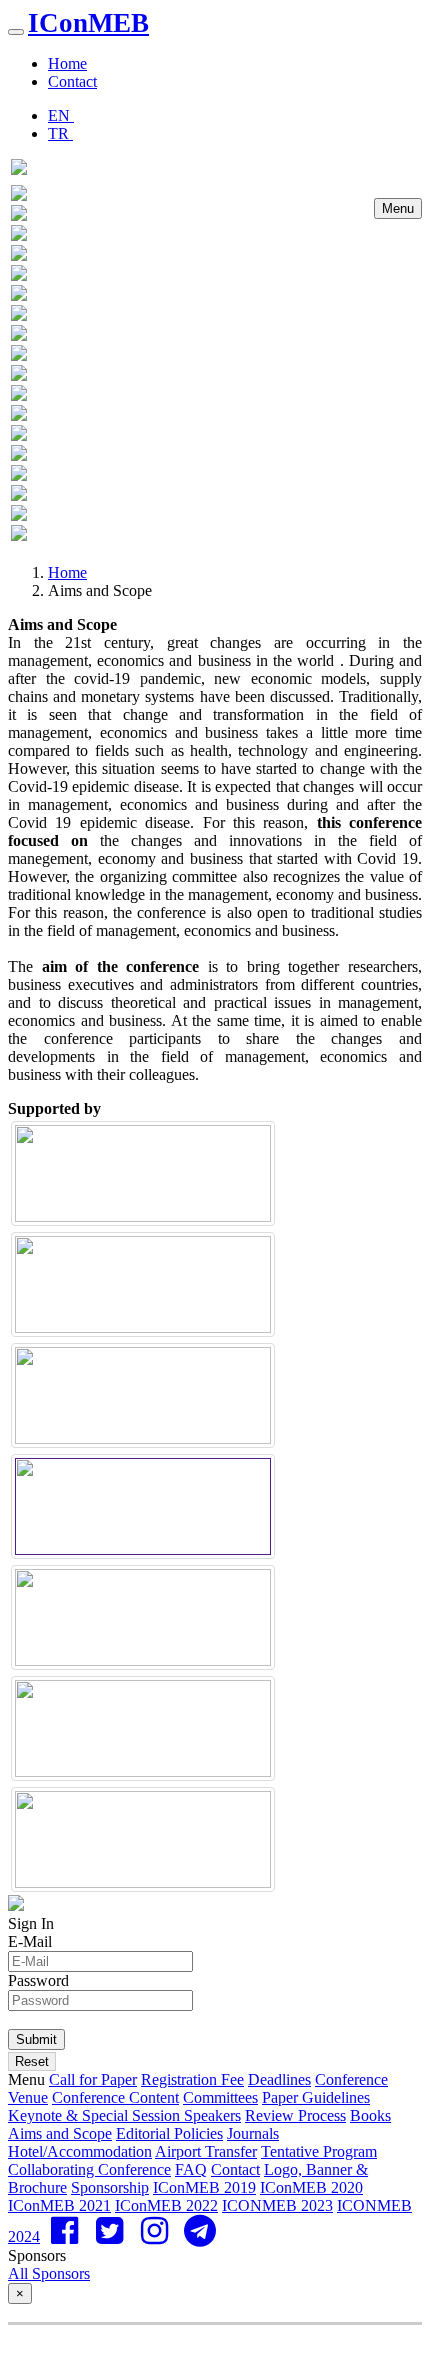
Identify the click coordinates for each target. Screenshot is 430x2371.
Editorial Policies (169, 2133)
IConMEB (88, 23)
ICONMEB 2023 (277, 2205)
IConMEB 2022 (166, 2205)
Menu (398, 208)
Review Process (295, 2115)
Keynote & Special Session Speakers (124, 2115)
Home (67, 63)
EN (61, 115)
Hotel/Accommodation (80, 2151)
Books (370, 2115)
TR (60, 133)
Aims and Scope (60, 2133)
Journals (253, 2133)
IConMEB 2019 (204, 2187)
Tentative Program (319, 2151)
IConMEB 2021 (59, 2205)
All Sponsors (49, 2273)
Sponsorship (110, 2187)
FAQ (191, 2169)
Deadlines (279, 2079)
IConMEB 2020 (311, 2187)
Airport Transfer (206, 2151)
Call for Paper (93, 2079)
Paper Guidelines (316, 2097)
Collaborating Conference (89, 2169)
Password (38, 1980)
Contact (72, 81)
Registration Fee (192, 2079)
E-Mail (30, 1941)
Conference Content (115, 2097)
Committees (220, 2097)
